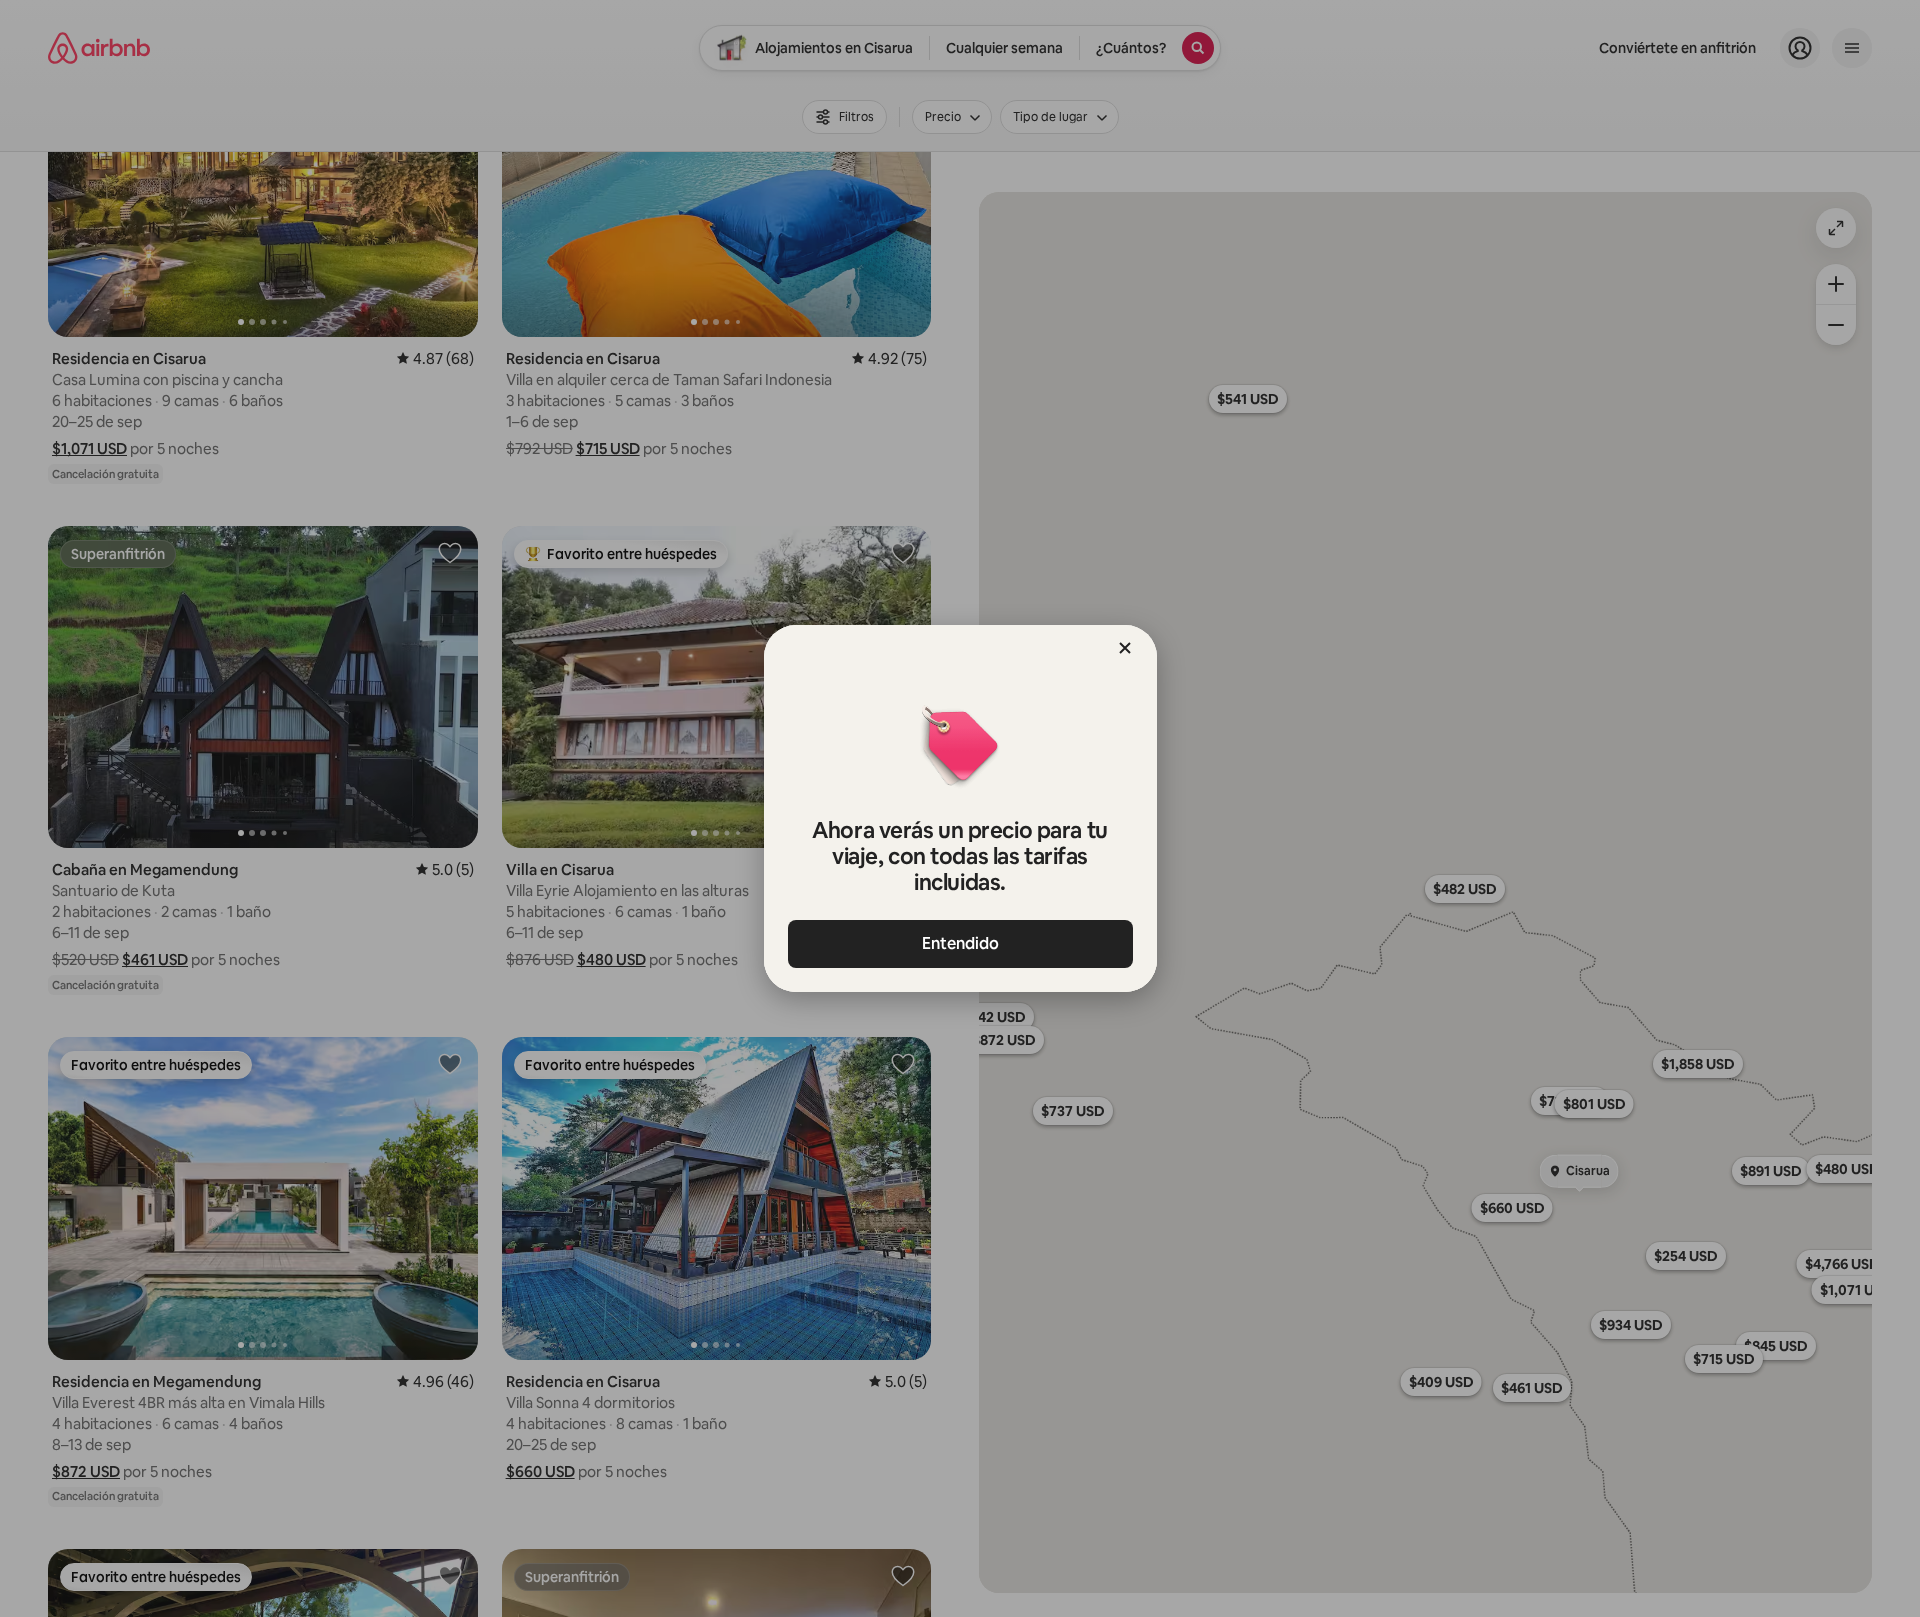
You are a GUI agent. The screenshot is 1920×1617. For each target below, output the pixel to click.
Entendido (960, 943)
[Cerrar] (1125, 648)
